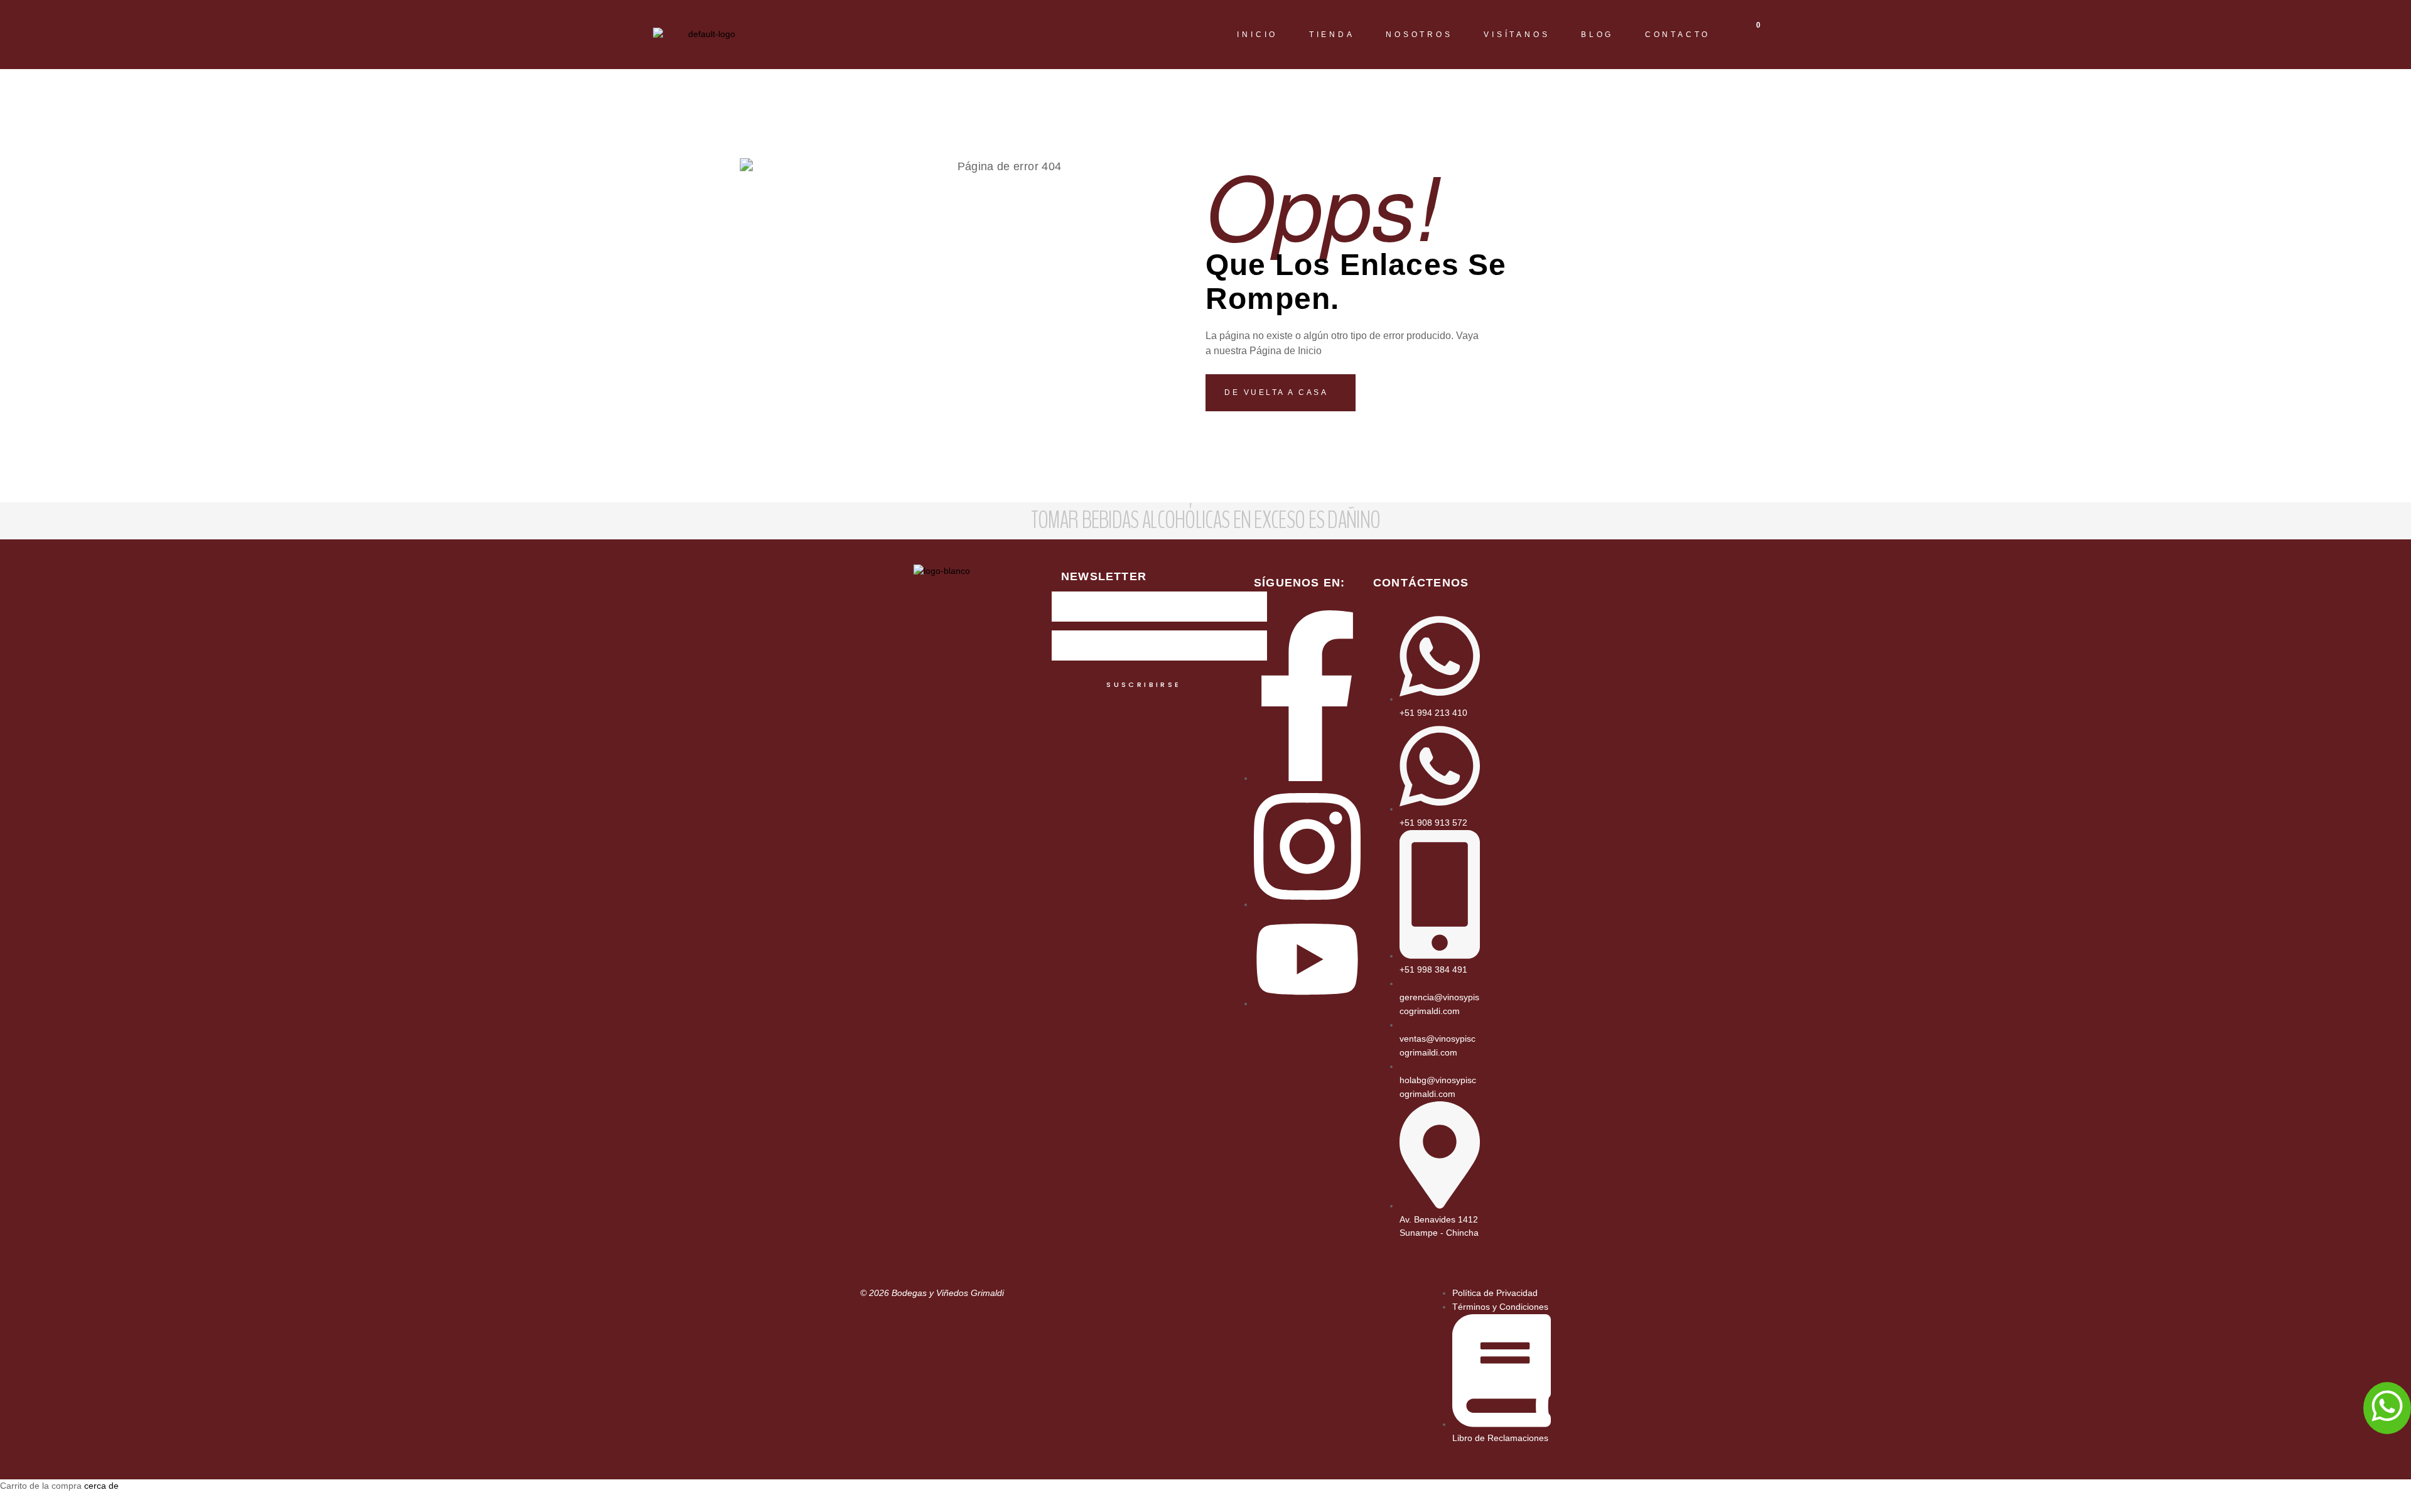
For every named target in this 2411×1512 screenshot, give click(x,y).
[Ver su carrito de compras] (1748, 41)
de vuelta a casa (1278, 392)
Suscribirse (1144, 684)
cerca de (101, 1486)
